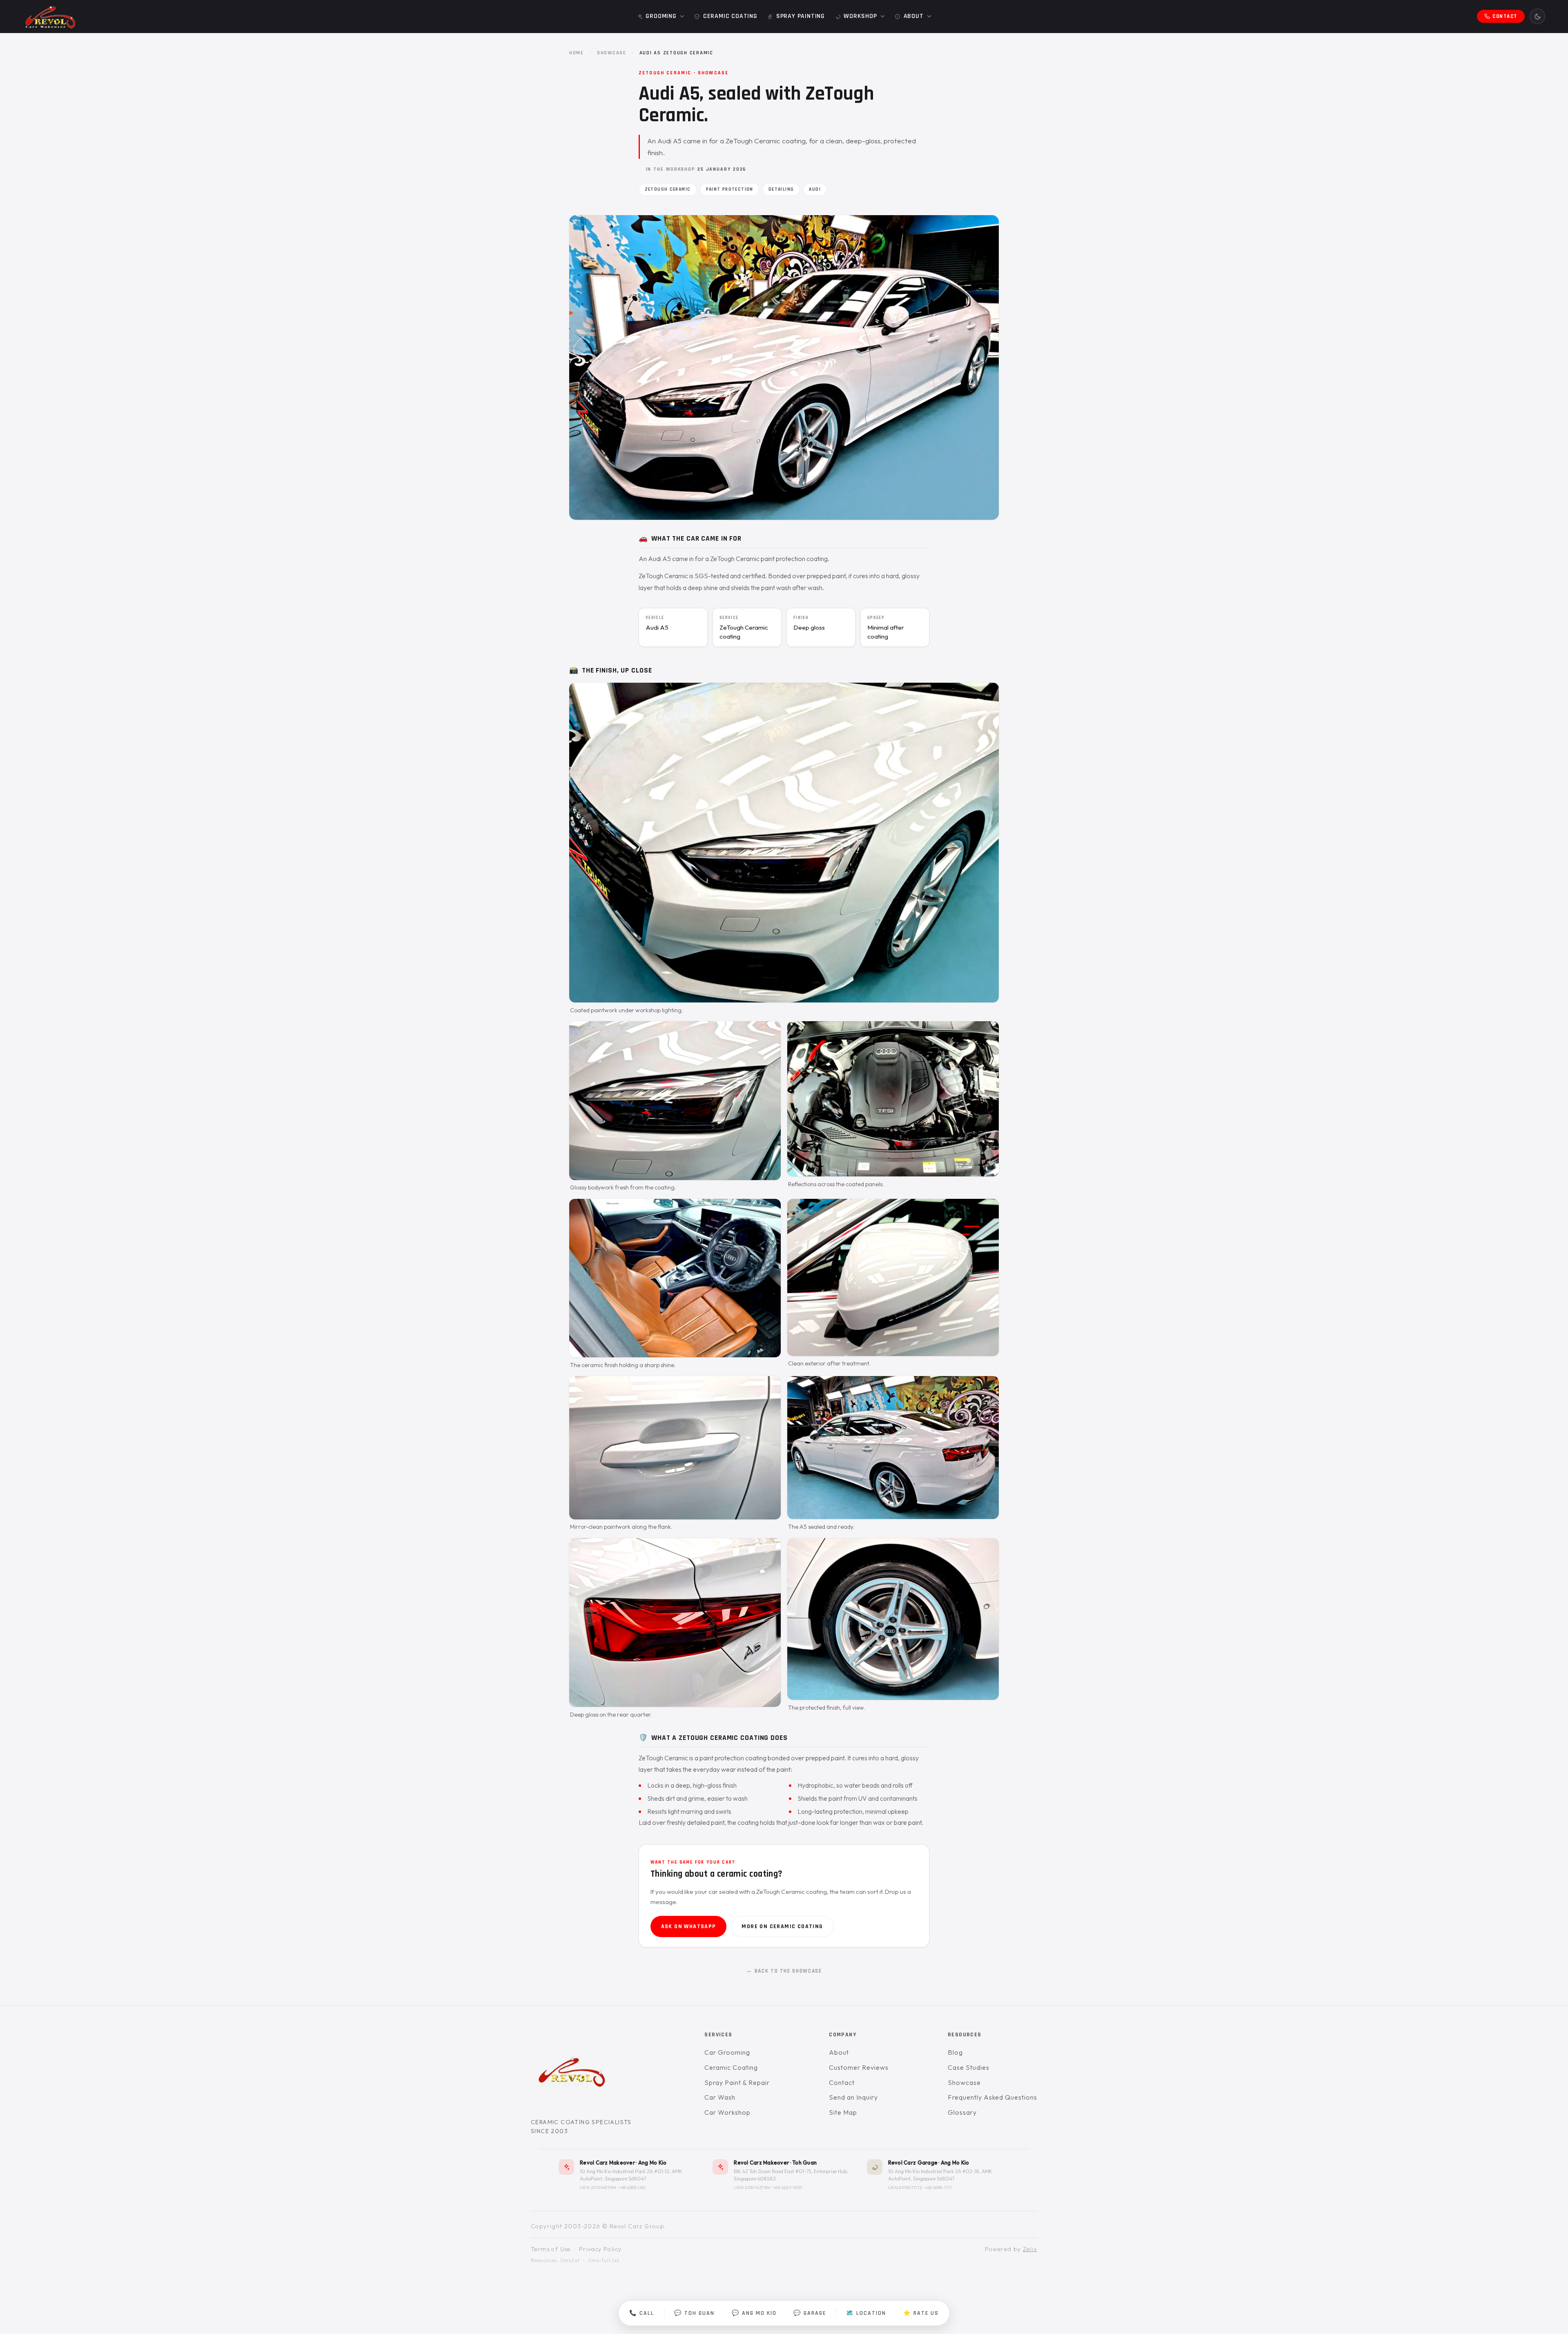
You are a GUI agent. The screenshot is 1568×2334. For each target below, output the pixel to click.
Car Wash (720, 2097)
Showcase (612, 53)
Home (577, 53)
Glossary (962, 2112)
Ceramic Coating (731, 2067)
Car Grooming (727, 2052)
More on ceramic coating (782, 1926)
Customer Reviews (859, 2067)
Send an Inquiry (853, 2097)
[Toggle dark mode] (1537, 16)
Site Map (843, 2112)
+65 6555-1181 (632, 2187)
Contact (842, 2082)
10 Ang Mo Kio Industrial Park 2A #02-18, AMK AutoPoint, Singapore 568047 (940, 2175)
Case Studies (969, 2067)
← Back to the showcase (784, 1971)
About (839, 2052)
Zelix (1030, 2249)
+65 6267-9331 (788, 2187)
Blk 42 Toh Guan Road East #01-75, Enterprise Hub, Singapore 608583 (791, 2175)
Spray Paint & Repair (737, 2082)
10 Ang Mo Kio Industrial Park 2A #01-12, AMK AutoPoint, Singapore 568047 (631, 2175)
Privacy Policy (600, 2249)
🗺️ (866, 2313)
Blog (955, 2052)
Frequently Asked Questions (992, 2097)
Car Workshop (727, 2112)
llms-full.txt (604, 2261)
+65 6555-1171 (939, 2187)
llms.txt (570, 2261)
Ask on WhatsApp (689, 1926)
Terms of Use (551, 2249)
